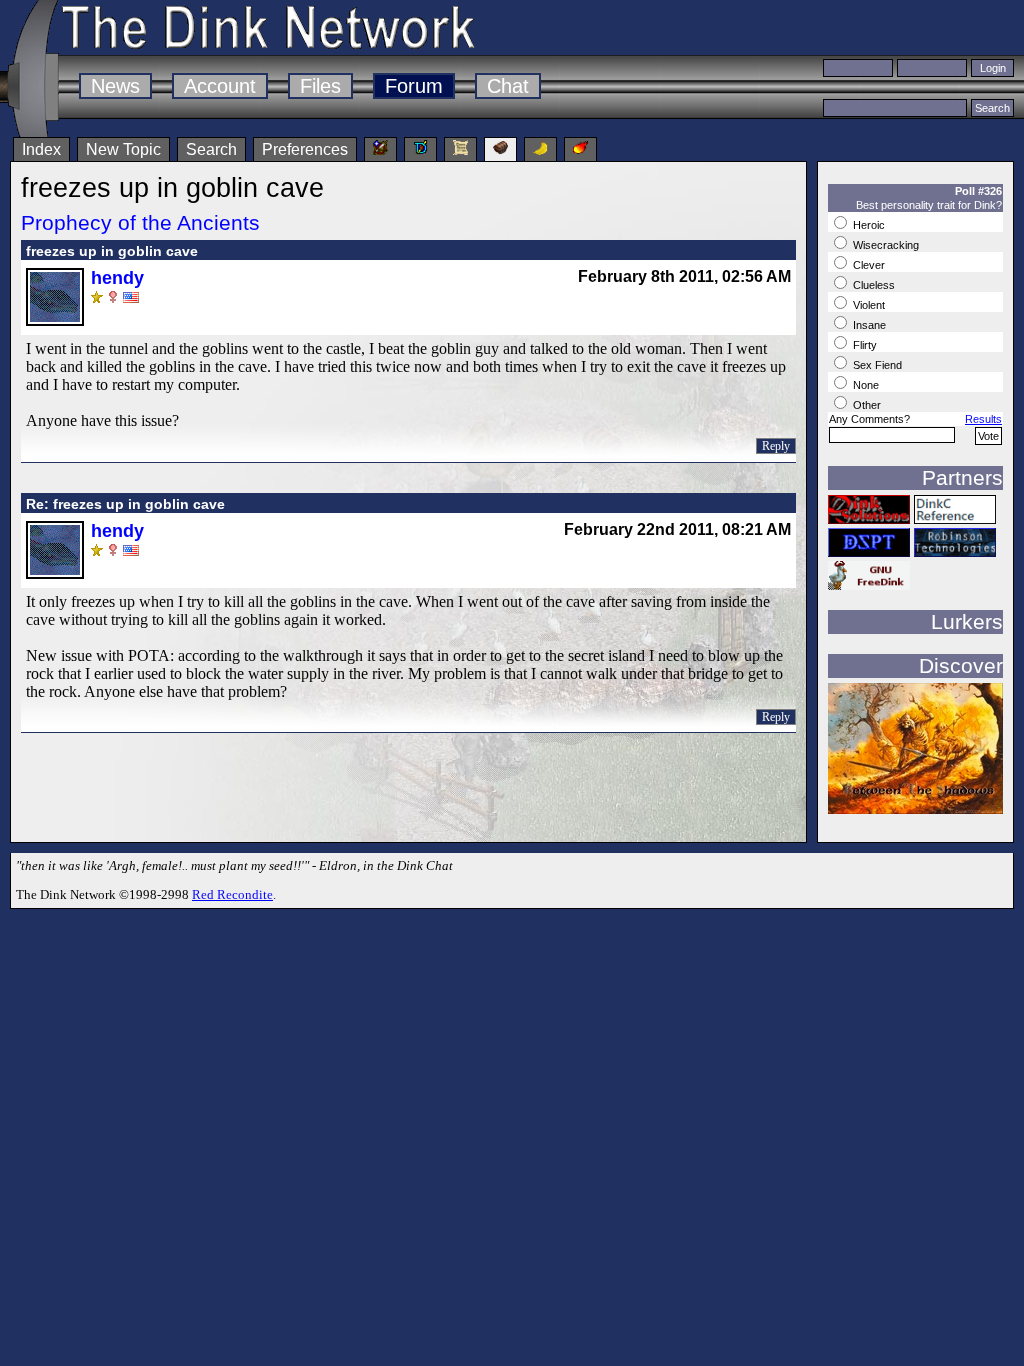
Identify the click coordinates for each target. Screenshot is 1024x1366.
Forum (414, 86)
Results (983, 419)
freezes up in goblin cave (112, 251)
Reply (776, 446)
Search (211, 149)
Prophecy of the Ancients (140, 222)
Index (41, 149)
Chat (508, 86)
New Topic (123, 149)
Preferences (305, 149)
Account (220, 86)
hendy (117, 278)
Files (320, 86)
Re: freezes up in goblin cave (125, 504)
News (115, 86)
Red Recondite (232, 894)
